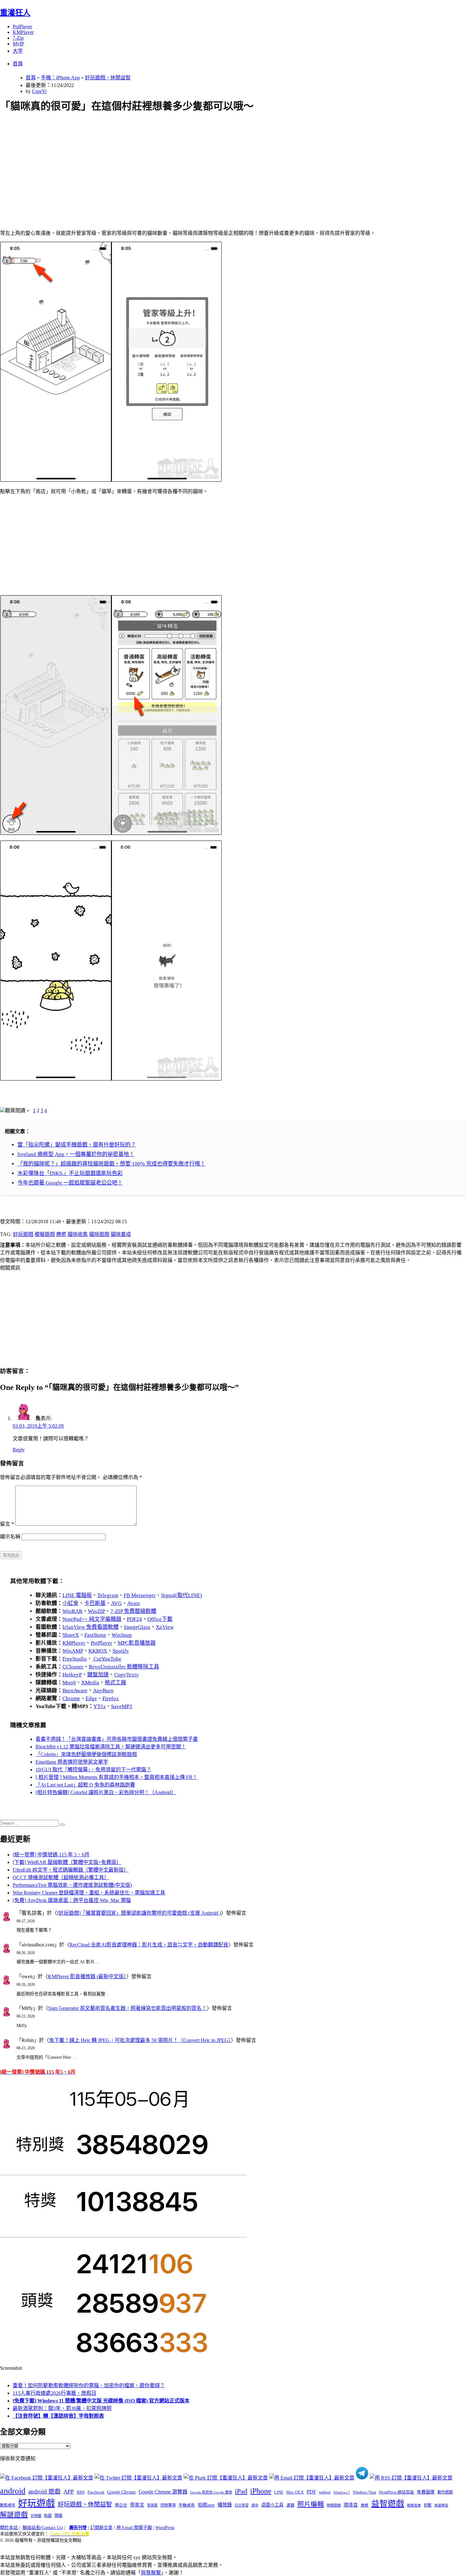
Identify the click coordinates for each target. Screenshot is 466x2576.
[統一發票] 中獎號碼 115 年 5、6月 (51, 1855)
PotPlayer (22, 26)
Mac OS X (295, 2492)
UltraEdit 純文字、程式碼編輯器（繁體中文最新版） (71, 1870)
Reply (19, 1450)
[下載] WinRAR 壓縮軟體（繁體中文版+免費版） (67, 1862)
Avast (133, 1603)
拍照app (206, 2505)
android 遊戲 (44, 2491)
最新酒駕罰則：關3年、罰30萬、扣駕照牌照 (62, 2408)
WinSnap (122, 1635)
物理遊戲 (334, 2505)
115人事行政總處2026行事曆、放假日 (55, 2393)
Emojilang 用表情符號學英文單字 (72, 1762)
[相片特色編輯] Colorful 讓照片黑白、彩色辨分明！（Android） (106, 1792)
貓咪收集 (78, 1234)
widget (325, 2492)
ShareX (71, 1635)
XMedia (90, 1683)
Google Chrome (121, 2492)
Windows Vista (364, 2492)
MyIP (18, 44)
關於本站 (9, 2528)
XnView (165, 1627)
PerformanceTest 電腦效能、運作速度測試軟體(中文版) (72, 1885)
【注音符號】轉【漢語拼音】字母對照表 (58, 2416)
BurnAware (75, 1691)
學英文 (137, 2505)
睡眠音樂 (414, 2505)
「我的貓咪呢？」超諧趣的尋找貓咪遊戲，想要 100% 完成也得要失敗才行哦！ (111, 1164)
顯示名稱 (10, 1537)
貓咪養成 (121, 1234)
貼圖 (48, 2516)
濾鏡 (290, 2505)
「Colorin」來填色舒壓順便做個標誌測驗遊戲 (86, 1754)
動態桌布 (8, 2505)
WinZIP (96, 1611)
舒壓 (428, 2505)
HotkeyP (72, 1675)
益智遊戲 (388, 2504)
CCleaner (73, 1667)
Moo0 (69, 1683)
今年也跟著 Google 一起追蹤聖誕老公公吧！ (70, 1183)
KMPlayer (23, 32)
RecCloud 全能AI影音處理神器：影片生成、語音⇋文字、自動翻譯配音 (149, 1945)
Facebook (96, 2492)
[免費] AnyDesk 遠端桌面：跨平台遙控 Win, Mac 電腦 (72, 1900)
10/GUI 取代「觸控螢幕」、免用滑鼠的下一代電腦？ (93, 1770)
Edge (91, 1698)
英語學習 (441, 2505)
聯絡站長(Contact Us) (43, 2528)
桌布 (255, 2505)
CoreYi (39, 91)
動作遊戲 (445, 2492)
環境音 (351, 2505)
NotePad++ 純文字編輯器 (92, 1619)
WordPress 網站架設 (396, 2492)
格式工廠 (115, 1683)
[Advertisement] (191, 164)
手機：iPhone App (60, 78)
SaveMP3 (122, 1706)
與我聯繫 (151, 2573)
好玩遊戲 (23, 1234)
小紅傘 (71, 1603)
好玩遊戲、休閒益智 (108, 78)
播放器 (225, 2505)
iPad (241, 2491)
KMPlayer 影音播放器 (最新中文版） (87, 1976)
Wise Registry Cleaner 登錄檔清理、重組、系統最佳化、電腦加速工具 (89, 1893)
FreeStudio (75, 1659)
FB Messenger (140, 1595)
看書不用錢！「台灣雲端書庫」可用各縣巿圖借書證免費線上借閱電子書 (117, 1739)
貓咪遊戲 (99, 1234)
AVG (116, 1603)
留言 (7, 1524)
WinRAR (72, 1611)
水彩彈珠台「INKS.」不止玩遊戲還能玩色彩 (70, 1173)
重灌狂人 (15, 13)
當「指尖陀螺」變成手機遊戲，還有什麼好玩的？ (77, 1145)
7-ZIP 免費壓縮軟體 (133, 1611)
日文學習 (242, 2505)
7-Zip (18, 38)
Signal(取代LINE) (181, 1595)
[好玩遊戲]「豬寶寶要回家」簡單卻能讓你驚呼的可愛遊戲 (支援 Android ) (139, 1913)
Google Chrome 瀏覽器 (163, 2492)
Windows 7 (342, 2492)
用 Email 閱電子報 (134, 2528)
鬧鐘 (58, 2516)
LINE (279, 2492)
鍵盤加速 (98, 1675)
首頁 (18, 64)
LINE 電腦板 (77, 1595)
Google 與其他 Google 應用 (211, 2492)
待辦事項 (168, 2505)
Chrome (71, 1698)
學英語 (152, 2505)
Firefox (111, 1698)
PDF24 (134, 1619)
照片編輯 (311, 2504)
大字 (18, 51)
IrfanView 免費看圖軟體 (91, 1627)
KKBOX (98, 1651)
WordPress (165, 2528)
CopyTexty (126, 1675)
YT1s (100, 1706)
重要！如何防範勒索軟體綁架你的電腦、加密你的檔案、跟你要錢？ (89, 2385)
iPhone (261, 2491)
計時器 (36, 2516)
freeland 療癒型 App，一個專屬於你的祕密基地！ (76, 1154)
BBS (81, 2492)
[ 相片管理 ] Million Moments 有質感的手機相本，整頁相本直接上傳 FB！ (116, 1777)
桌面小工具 (272, 2505)
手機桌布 (187, 2505)
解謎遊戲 (14, 2515)
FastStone (95, 1635)
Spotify (121, 1651)
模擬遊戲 (45, 1234)
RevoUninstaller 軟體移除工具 (124, 1667)
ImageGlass (137, 1627)
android (13, 2491)
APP (69, 2492)
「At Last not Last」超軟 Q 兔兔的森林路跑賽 (85, 1785)
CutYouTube (107, 1659)
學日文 (121, 2505)
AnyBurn (103, 1691)
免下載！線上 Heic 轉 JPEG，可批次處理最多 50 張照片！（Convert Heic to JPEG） (140, 2040)
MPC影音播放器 (137, 1643)
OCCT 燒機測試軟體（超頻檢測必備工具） (61, 1877)
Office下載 (160, 1619)
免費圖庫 (426, 2492)
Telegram (108, 1595)
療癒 (61, 1234)
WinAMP (73, 1651)
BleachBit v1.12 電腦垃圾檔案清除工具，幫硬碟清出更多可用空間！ (111, 1747)
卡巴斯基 (95, 1603)
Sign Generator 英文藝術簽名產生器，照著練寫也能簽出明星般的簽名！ (127, 2008)
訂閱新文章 (101, 2528)
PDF (311, 2492)
